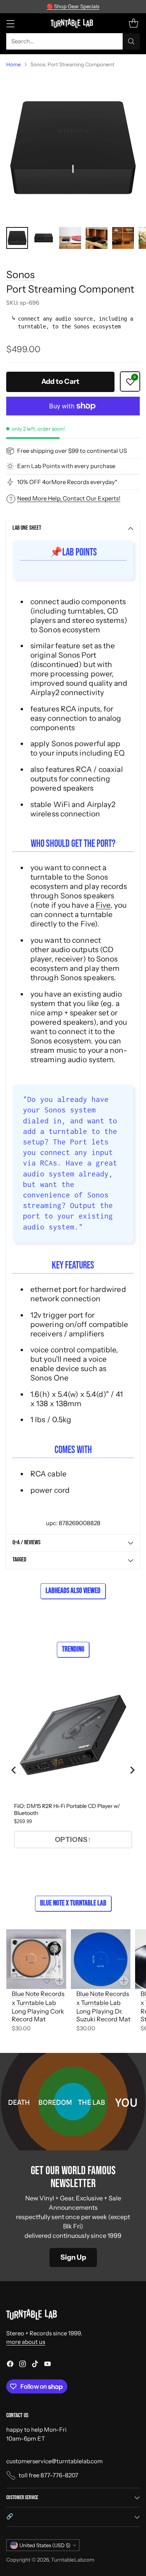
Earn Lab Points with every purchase (66, 466)
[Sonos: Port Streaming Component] (73, 148)
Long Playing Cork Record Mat (38, 2015)
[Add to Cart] (60, 1981)
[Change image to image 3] (70, 238)
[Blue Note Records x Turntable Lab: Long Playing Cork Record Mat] (36, 1959)
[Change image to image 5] (123, 238)
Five (103, 905)
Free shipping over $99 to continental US (72, 451)
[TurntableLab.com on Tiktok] (35, 2365)
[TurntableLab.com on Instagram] (23, 2365)
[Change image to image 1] (17, 238)
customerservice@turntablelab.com (55, 2461)
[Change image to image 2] (44, 238)
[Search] (131, 41)
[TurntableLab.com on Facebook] (10, 2365)
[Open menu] (10, 23)
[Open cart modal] (133, 23)
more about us (26, 2342)
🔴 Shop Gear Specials (73, 6)
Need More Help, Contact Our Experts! (69, 498)
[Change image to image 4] (97, 238)
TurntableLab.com (73, 2560)
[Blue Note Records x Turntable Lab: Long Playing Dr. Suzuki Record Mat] (101, 1959)
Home (14, 64)
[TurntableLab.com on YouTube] (47, 2365)
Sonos (20, 274)
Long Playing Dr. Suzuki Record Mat (103, 2015)
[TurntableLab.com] (73, 23)
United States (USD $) (45, 2545)
